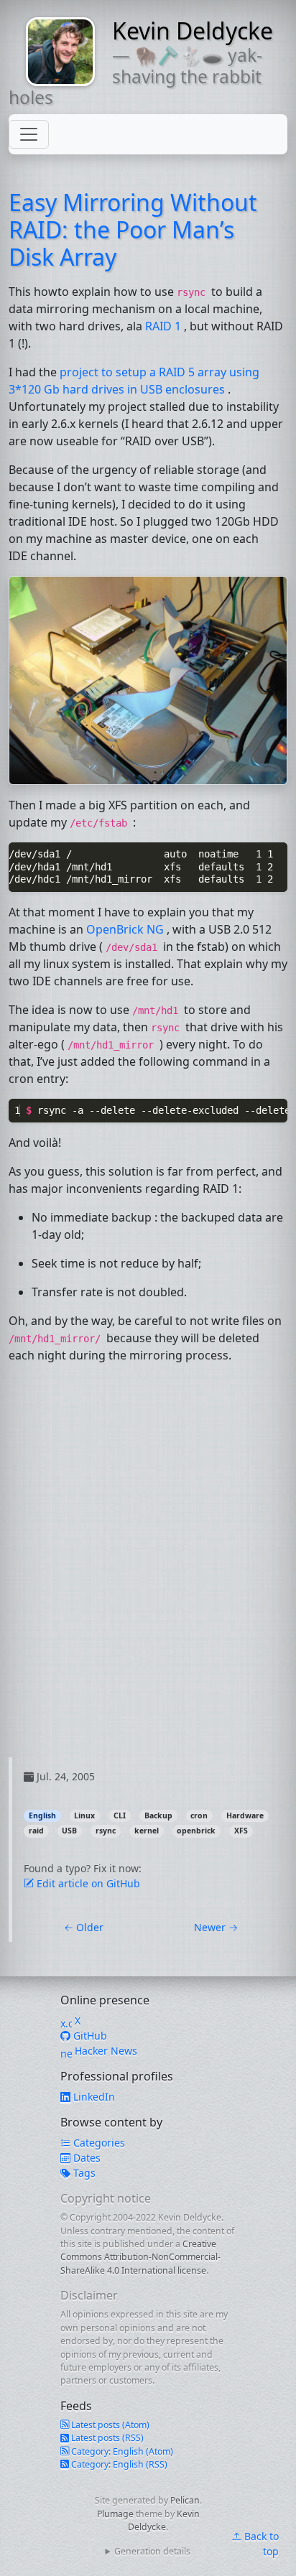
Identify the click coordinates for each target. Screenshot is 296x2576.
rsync (106, 1831)
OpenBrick (125, 929)
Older (84, 1927)
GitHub (89, 2036)
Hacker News (105, 2051)
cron (199, 1815)
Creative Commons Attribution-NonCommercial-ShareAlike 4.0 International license (140, 2257)
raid (36, 1831)
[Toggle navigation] (29, 134)
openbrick (196, 1831)
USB (69, 1831)
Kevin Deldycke (193, 31)
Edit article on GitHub (87, 1883)
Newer (216, 1927)
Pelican (185, 2500)
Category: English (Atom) (121, 2451)
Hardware (245, 1815)
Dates (85, 2158)
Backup (158, 1815)
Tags (83, 2173)
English (42, 1815)
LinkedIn (93, 2097)
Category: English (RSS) (118, 2464)
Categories (98, 2143)
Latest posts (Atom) (109, 2425)
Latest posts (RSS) (106, 2438)
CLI (120, 1815)
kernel (147, 1831)
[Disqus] (148, 1578)
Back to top (260, 2544)
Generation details (152, 2551)
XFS (241, 1831)
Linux (84, 1815)
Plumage (115, 2514)
